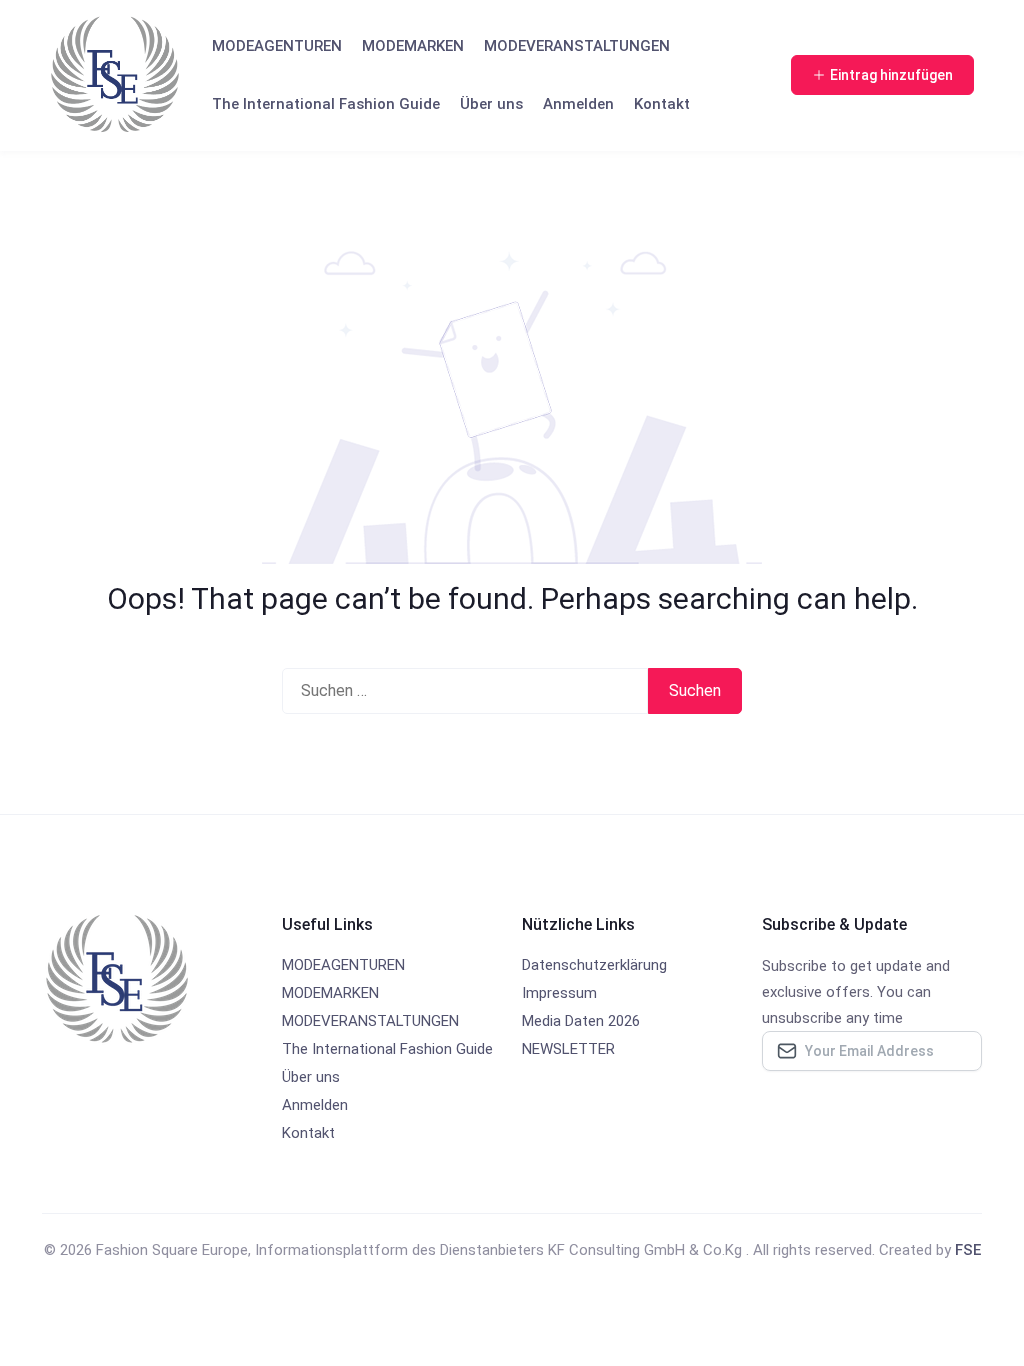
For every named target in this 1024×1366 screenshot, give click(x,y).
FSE (968, 1250)
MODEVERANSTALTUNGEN (577, 46)
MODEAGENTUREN (277, 46)
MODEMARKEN (413, 46)
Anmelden (578, 104)
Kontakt (662, 104)
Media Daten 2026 (581, 1021)
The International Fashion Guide (326, 104)
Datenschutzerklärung (594, 965)
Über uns (491, 104)
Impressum (559, 993)
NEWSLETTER (568, 1049)
